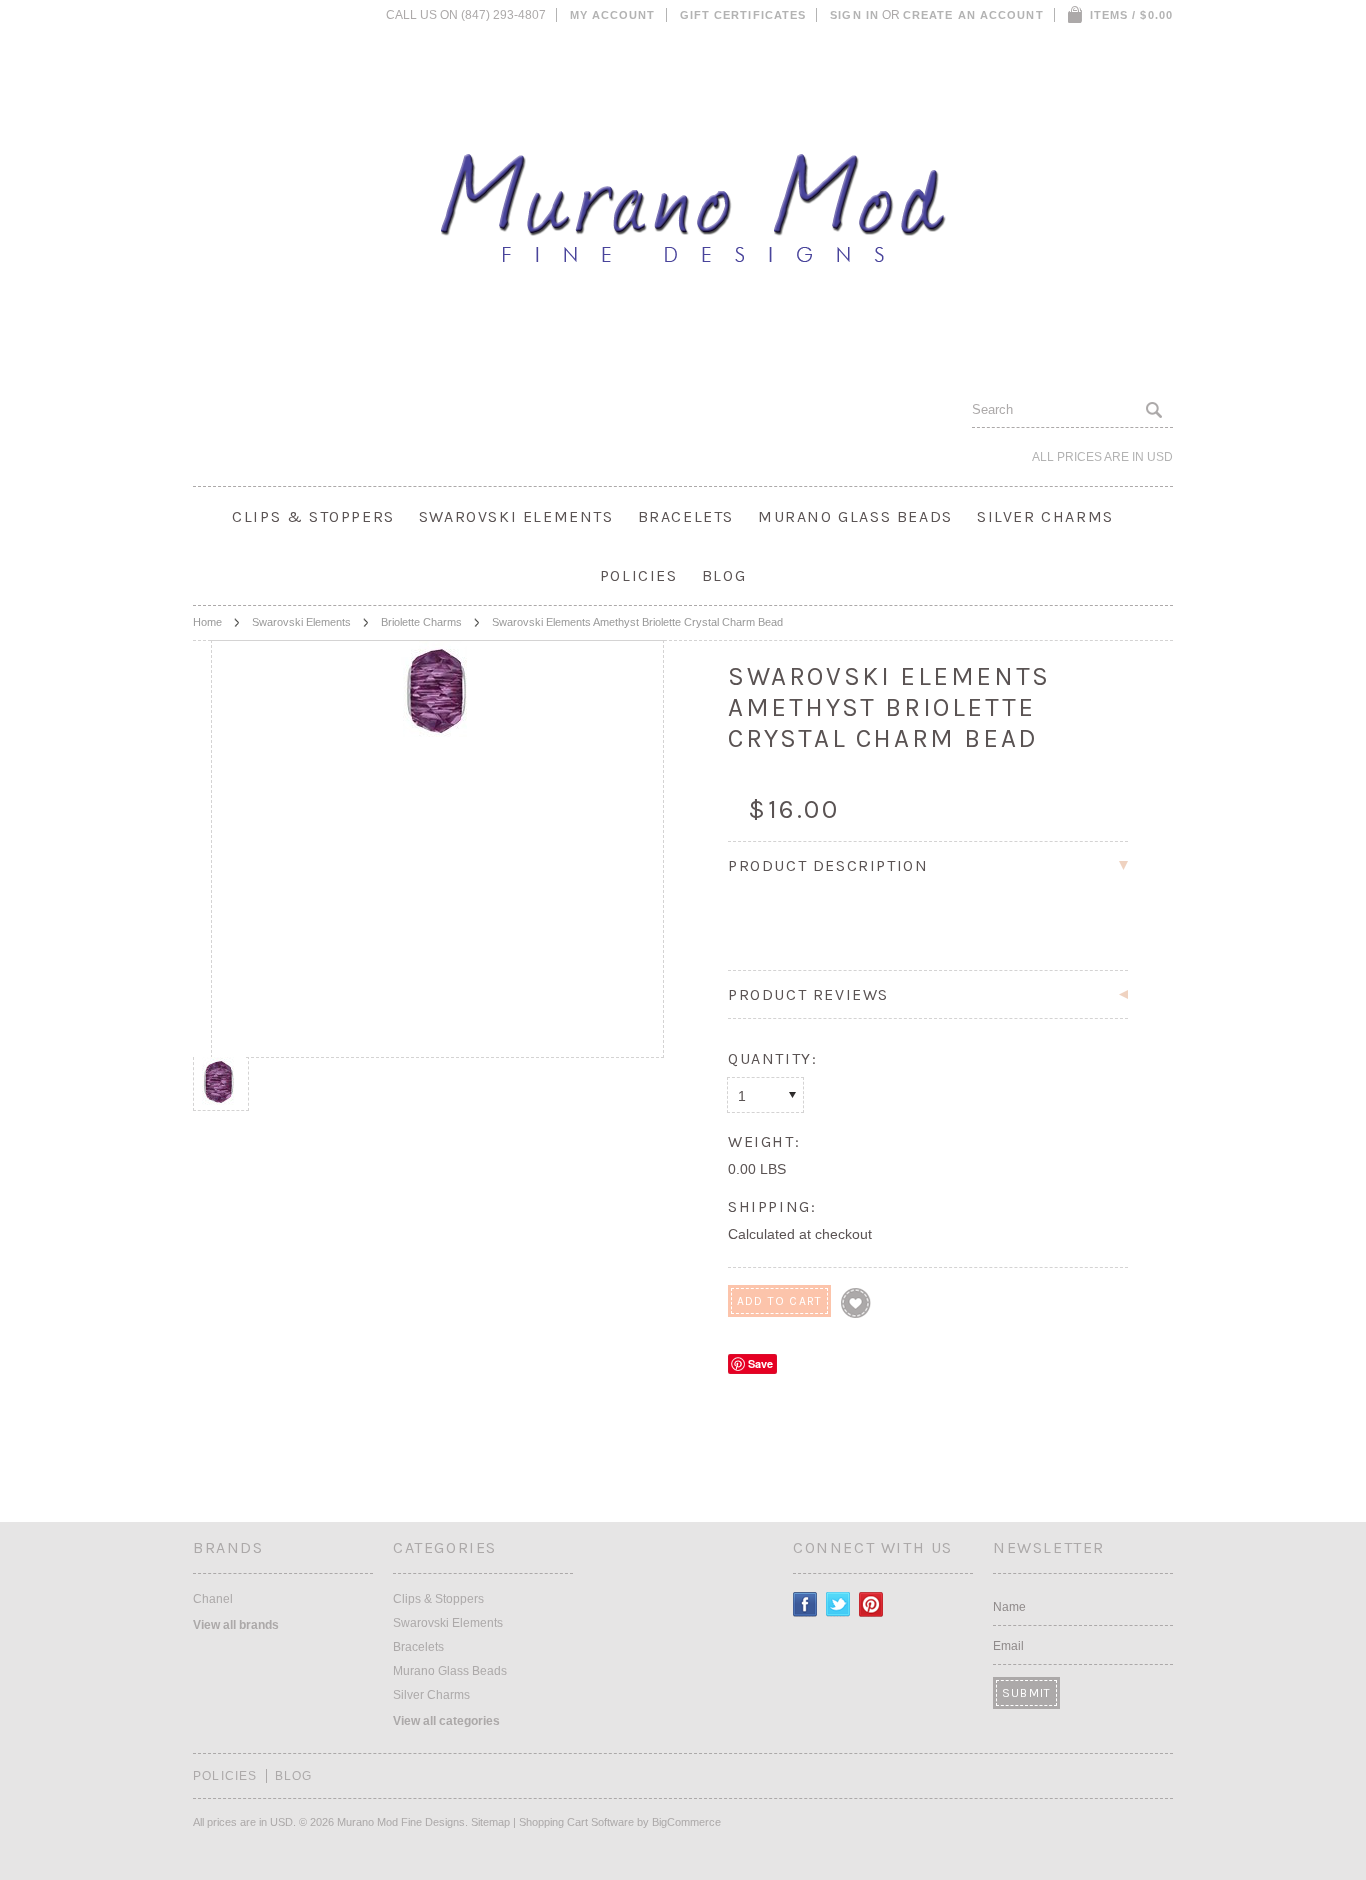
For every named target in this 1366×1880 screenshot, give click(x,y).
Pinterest (871, 1604)
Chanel (213, 1599)
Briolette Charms (421, 622)
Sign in (854, 15)
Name (1009, 1607)
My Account (613, 15)
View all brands (236, 1625)
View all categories (446, 1721)
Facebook (805, 1604)
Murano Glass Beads (855, 516)
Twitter (838, 1604)
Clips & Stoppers (313, 516)
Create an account (973, 15)
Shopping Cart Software (576, 1822)
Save (760, 1363)
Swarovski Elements (516, 516)
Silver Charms (1045, 516)
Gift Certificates (743, 15)
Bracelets (686, 516)
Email (1008, 1646)
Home (207, 622)
